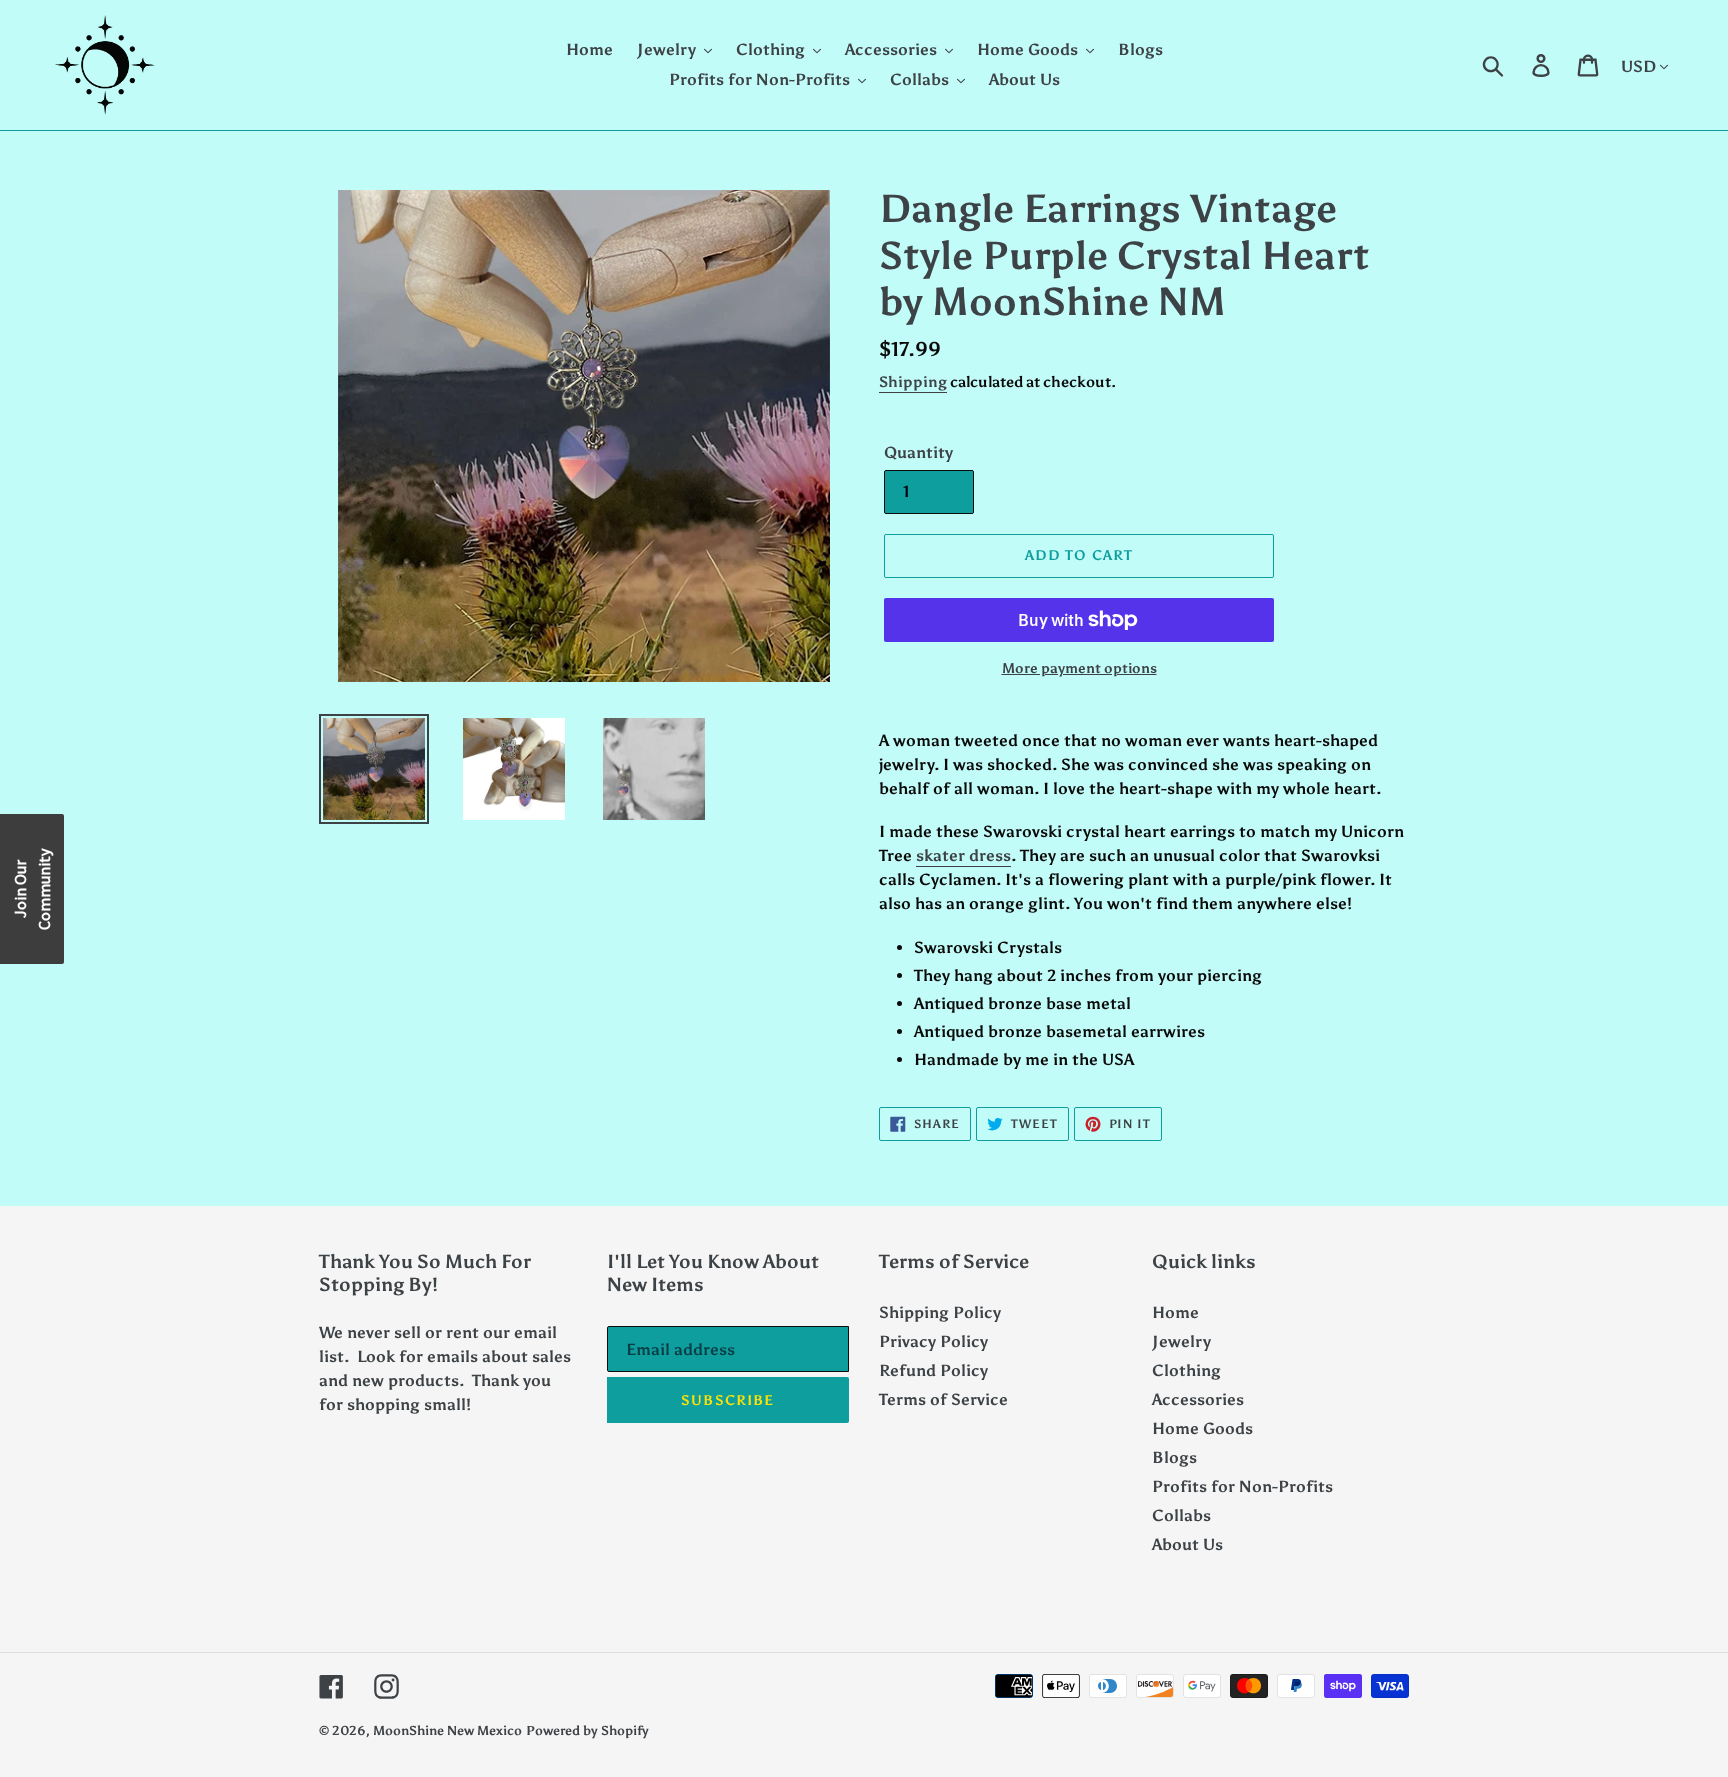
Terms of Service (943, 1399)
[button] (32, 889)
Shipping (913, 382)
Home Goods (1202, 1428)
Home (1175, 1312)
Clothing (1186, 1370)
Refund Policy (933, 1370)
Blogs (1174, 1457)
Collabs (1181, 1515)
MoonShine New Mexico (447, 1730)
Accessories (1198, 1399)
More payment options (1079, 668)
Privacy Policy (933, 1341)
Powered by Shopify (587, 1730)
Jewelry (1181, 1341)
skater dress (963, 855)
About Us (1187, 1544)
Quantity (918, 452)
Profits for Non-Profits (1242, 1486)
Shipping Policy (940, 1312)
